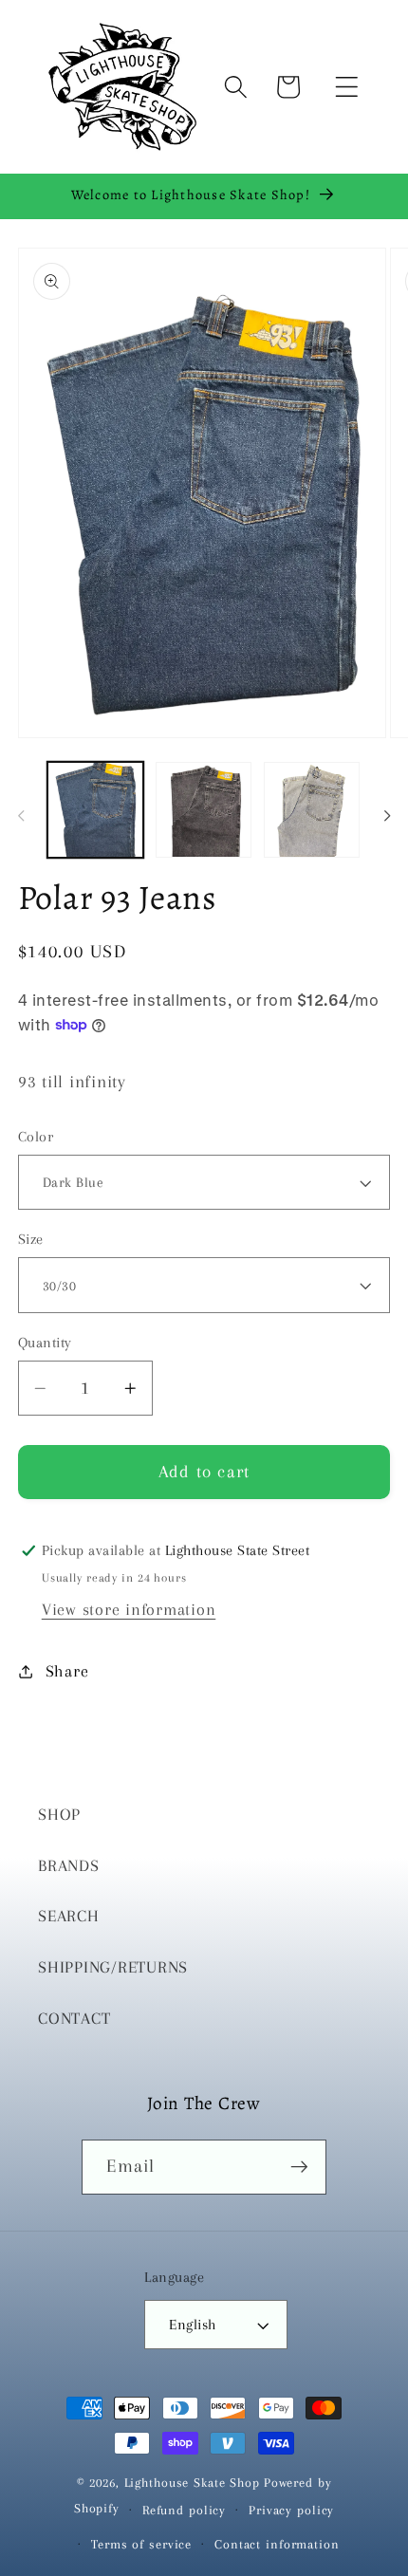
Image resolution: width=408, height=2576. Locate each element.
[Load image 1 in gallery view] (95, 810)
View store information (129, 1610)
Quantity (45, 1343)
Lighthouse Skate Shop (192, 2483)
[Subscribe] (299, 2167)
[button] (347, 87)
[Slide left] (21, 816)
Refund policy (184, 2510)
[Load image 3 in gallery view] (204, 810)
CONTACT (74, 2019)
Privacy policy (291, 2510)
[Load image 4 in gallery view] (312, 810)
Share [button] (67, 1671)
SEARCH (69, 1916)
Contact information (277, 2544)
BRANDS (69, 1866)
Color (36, 1137)
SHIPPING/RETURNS (113, 1967)
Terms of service (141, 2544)
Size (31, 1239)
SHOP (59, 1815)
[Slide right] (387, 816)
